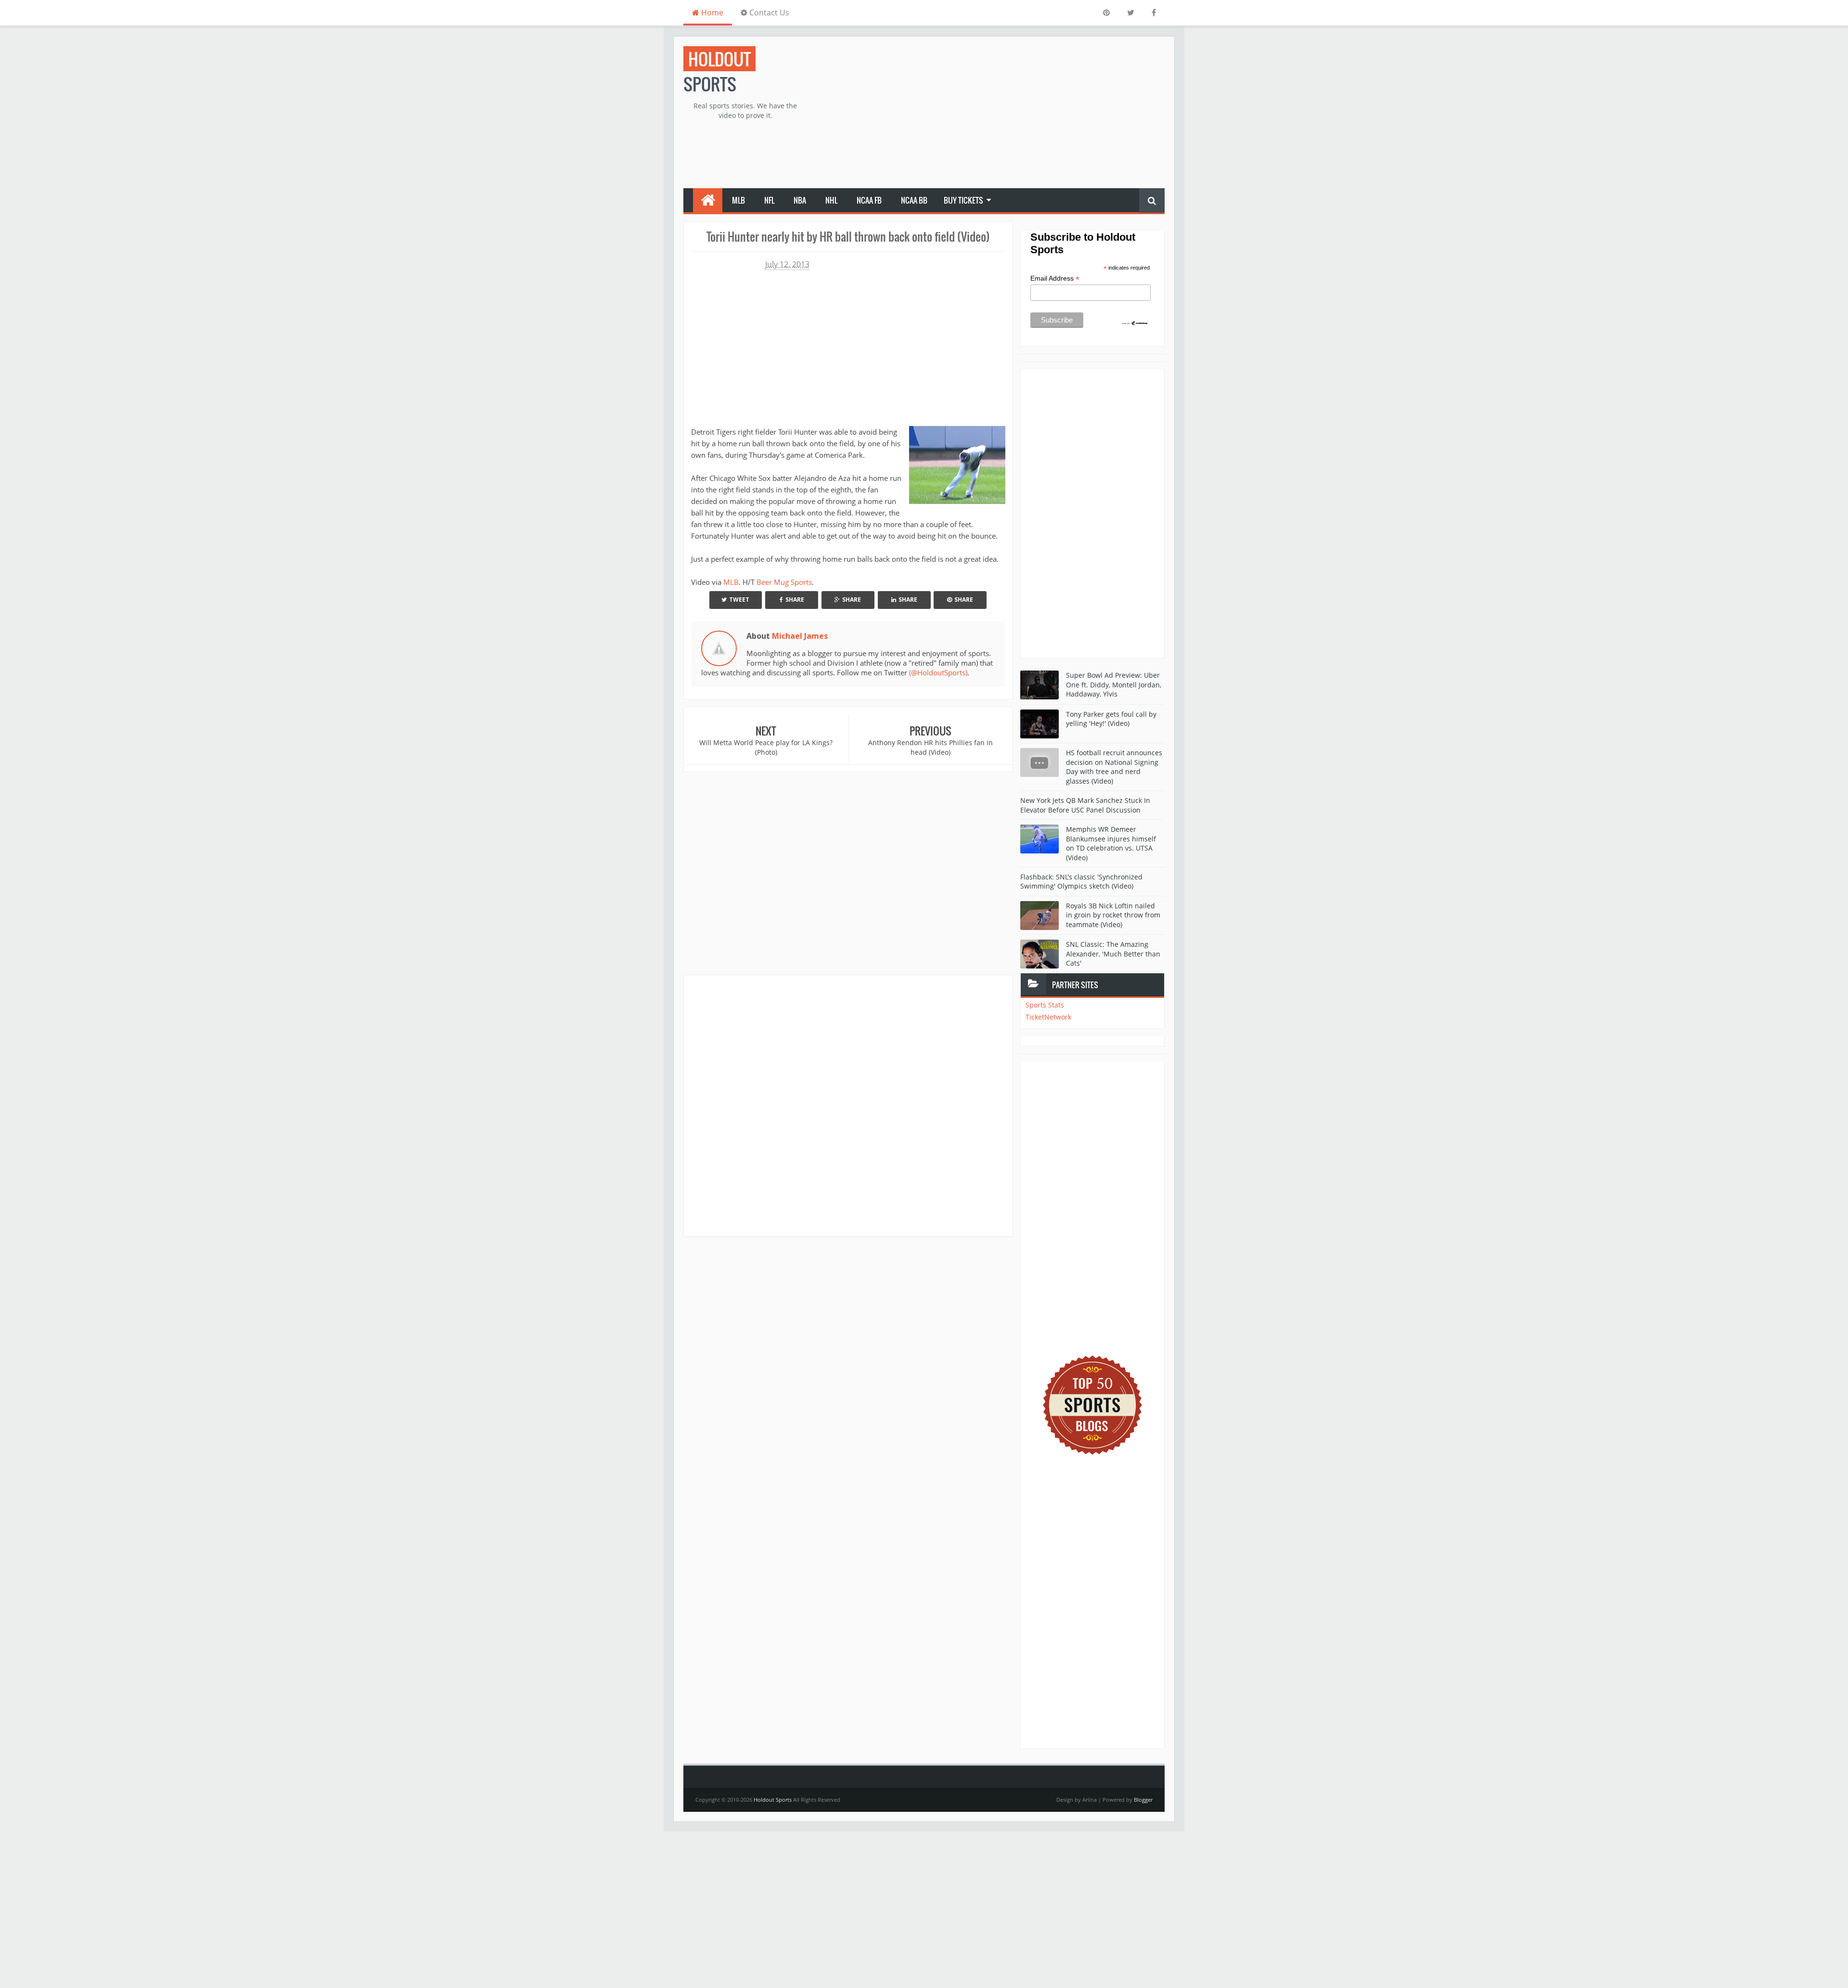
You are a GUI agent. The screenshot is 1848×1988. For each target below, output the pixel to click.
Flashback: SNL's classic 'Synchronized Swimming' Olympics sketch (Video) (1081, 882)
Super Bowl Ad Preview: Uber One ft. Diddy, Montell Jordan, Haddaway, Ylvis (1114, 684)
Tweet (739, 600)
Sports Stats (1045, 1005)
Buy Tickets (963, 200)
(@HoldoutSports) (938, 672)
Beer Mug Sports (784, 582)
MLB (738, 200)
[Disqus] (848, 1105)
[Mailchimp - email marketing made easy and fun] (1135, 323)
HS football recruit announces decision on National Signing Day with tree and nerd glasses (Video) (1114, 767)
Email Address (1055, 278)
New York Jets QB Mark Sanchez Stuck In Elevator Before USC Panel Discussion (1085, 805)
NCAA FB (869, 200)
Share (795, 600)
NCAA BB (914, 200)
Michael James (800, 636)
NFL (769, 200)
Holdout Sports (773, 1800)
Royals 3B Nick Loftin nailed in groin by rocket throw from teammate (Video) (1113, 915)
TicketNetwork (1048, 1017)
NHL (831, 200)
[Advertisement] (989, 114)
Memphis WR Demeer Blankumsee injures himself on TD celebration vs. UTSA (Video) (1111, 843)
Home (711, 13)
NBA (800, 200)
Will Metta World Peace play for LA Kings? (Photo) (766, 747)
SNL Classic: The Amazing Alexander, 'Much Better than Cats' (1113, 954)
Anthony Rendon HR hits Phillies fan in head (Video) (930, 747)
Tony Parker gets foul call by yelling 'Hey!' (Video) (1111, 719)
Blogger (1143, 1800)
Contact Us (768, 13)
